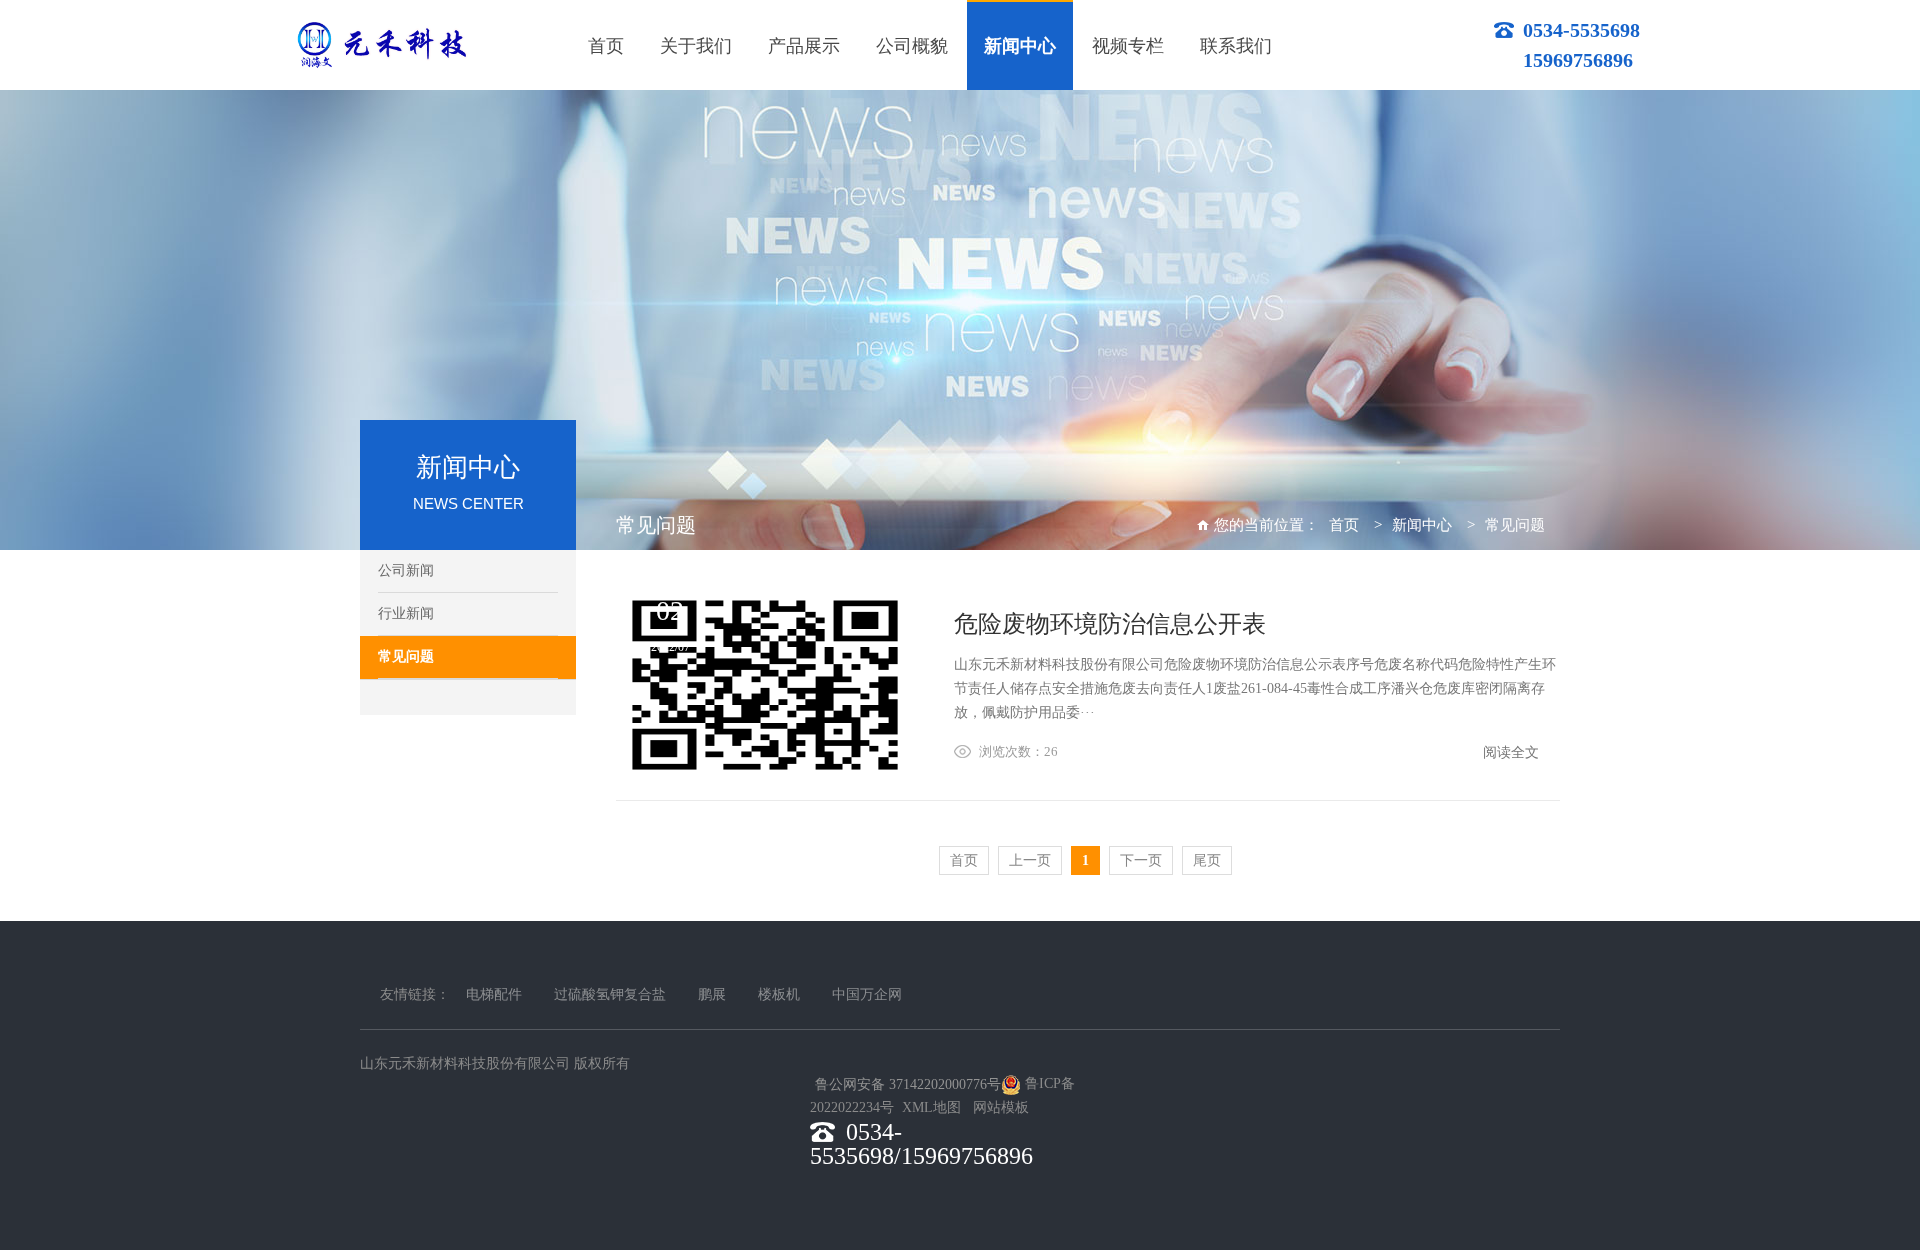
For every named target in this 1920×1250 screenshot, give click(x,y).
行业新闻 (406, 613)
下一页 (1141, 860)
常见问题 (406, 656)
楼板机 (779, 994)
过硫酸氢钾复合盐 (610, 994)
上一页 (1030, 860)
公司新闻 (406, 570)
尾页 (1207, 860)
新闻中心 (1422, 525)
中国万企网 (867, 994)
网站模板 (1001, 1107)
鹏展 (712, 994)
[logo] (381, 44)
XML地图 (931, 1107)
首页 (1344, 525)
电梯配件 (494, 994)
